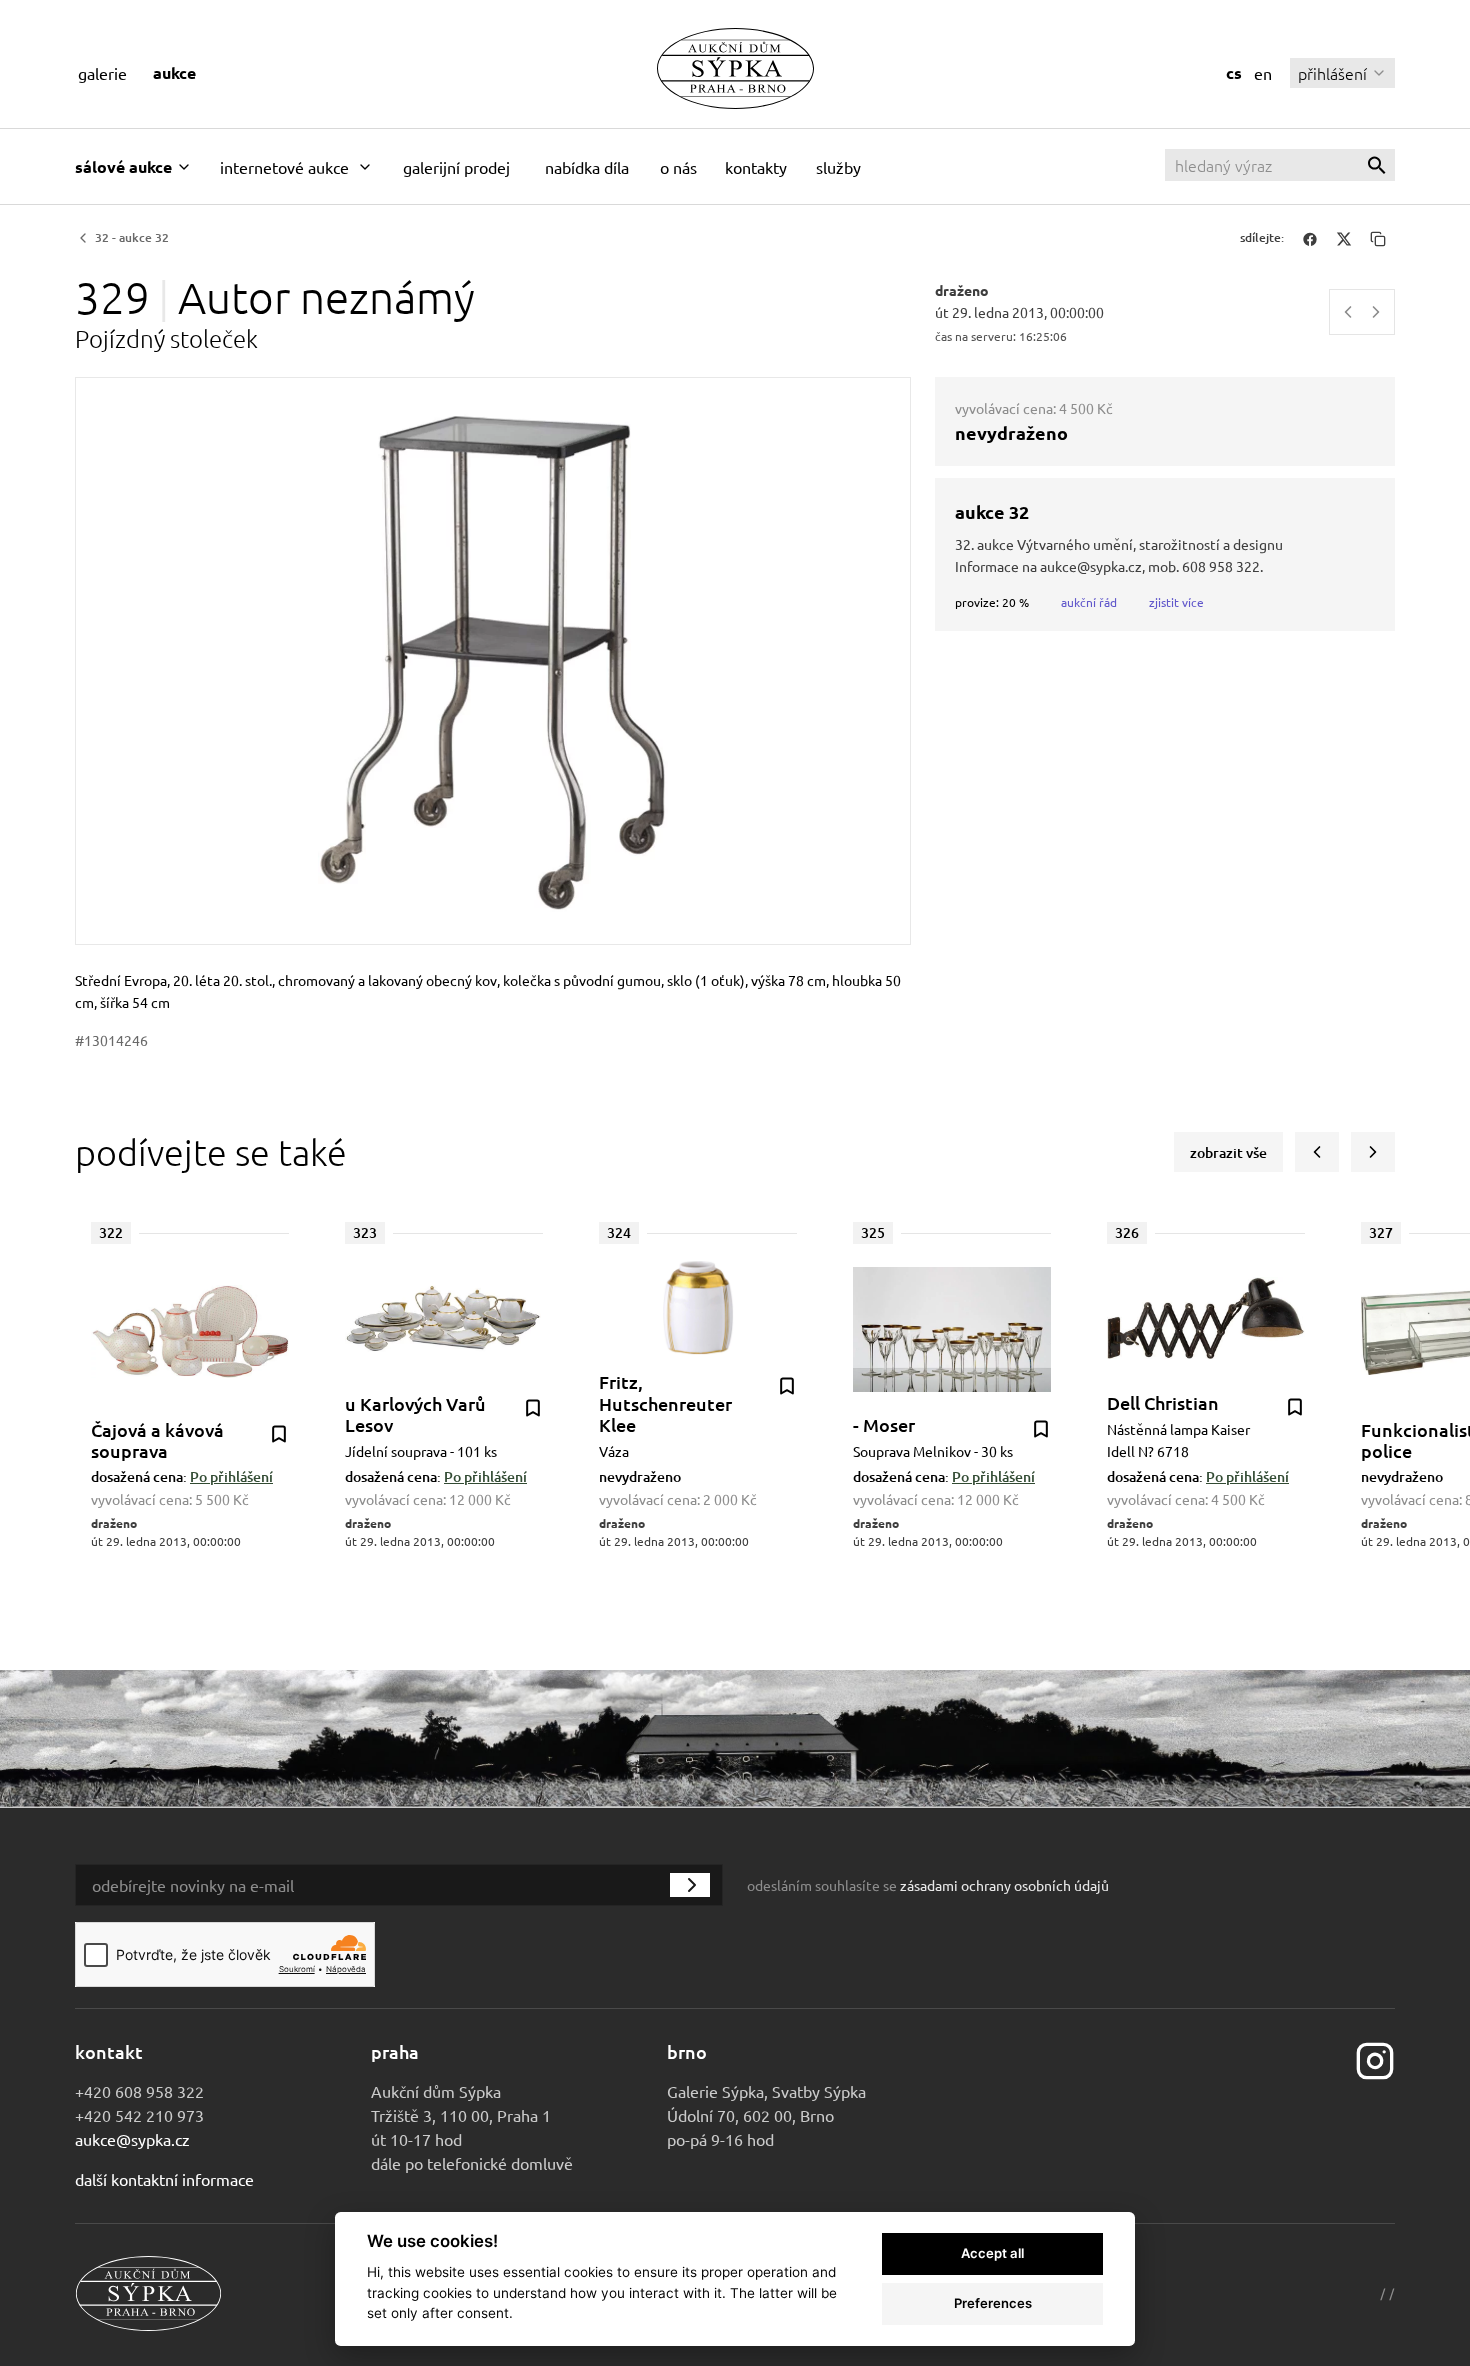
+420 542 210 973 (139, 2115)
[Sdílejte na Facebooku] (1310, 238)
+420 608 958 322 (139, 2091)
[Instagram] (1375, 2059)
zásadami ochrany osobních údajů (1004, 1885)
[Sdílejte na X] (1344, 238)
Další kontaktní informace (164, 2179)
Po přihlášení (231, 1476)
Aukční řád (1089, 602)
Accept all (992, 2253)
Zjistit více (1176, 602)
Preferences (993, 2303)
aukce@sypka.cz (132, 2139)
